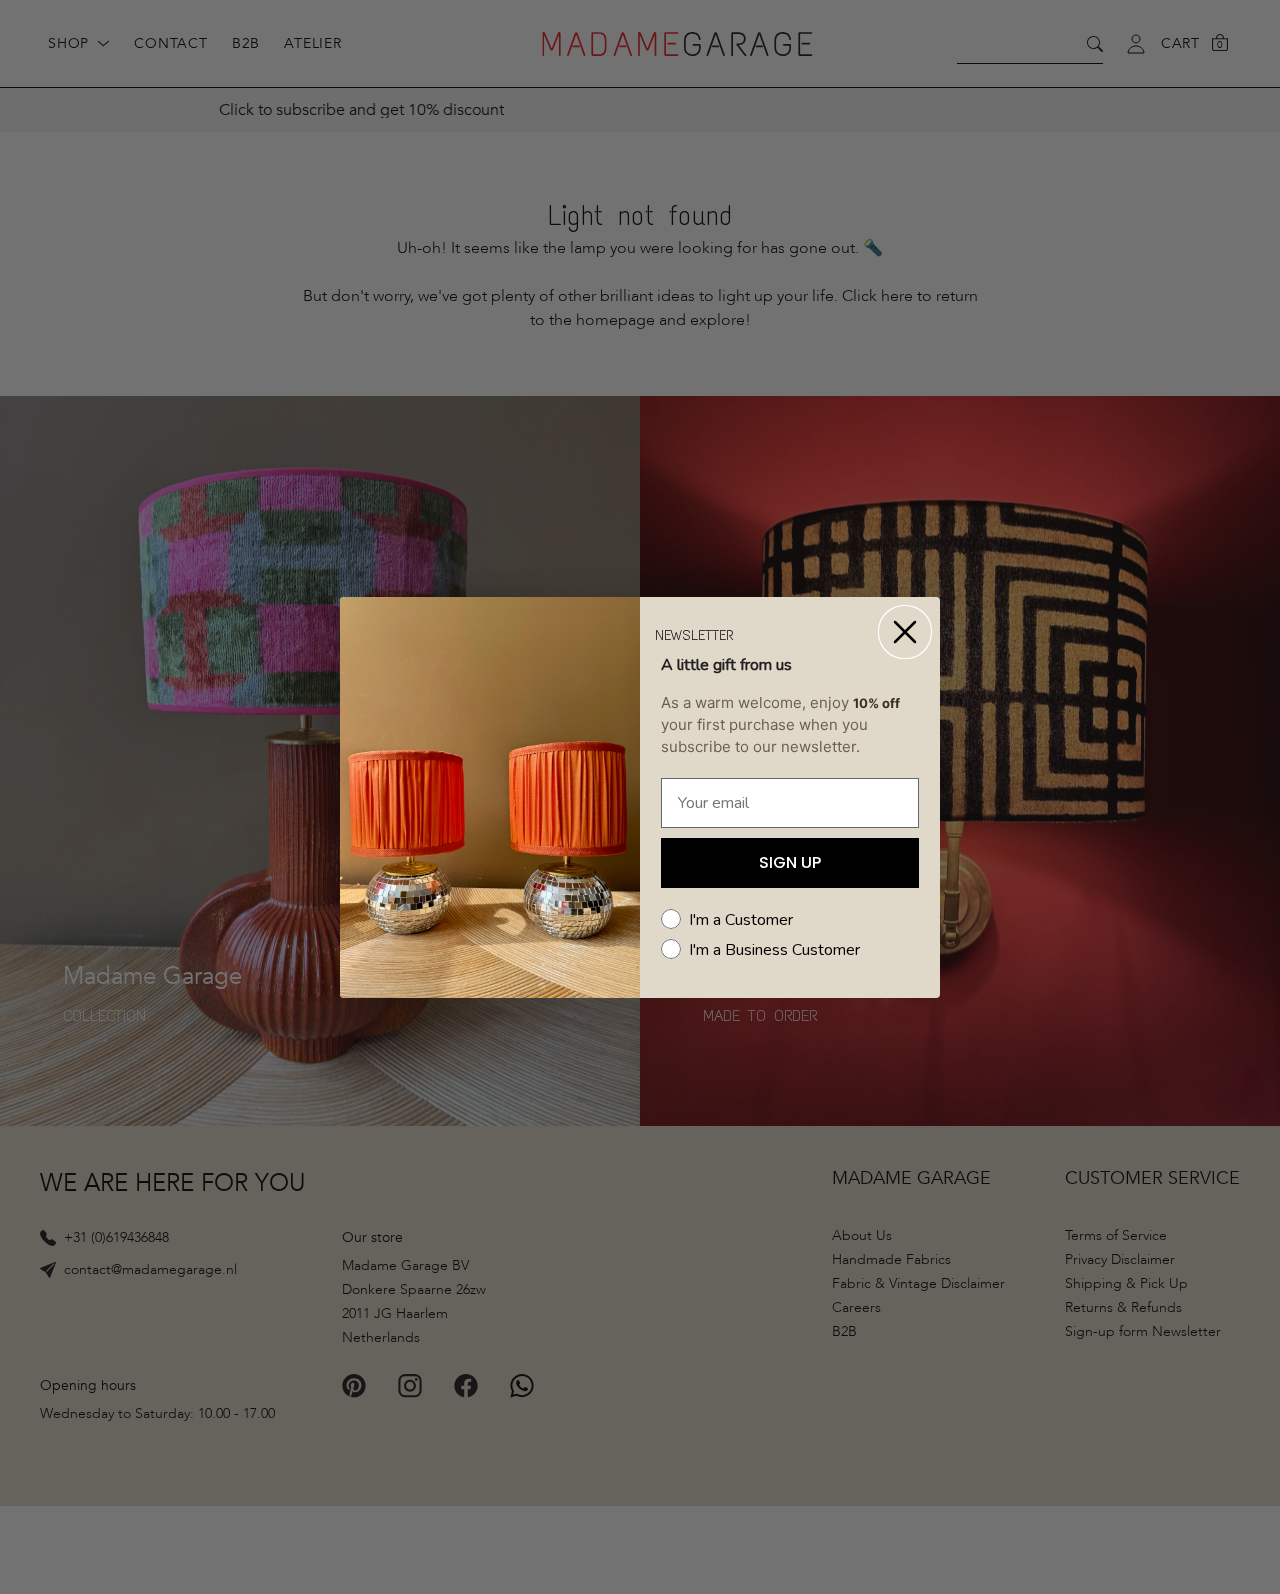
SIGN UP (790, 862)
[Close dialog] (905, 632)
